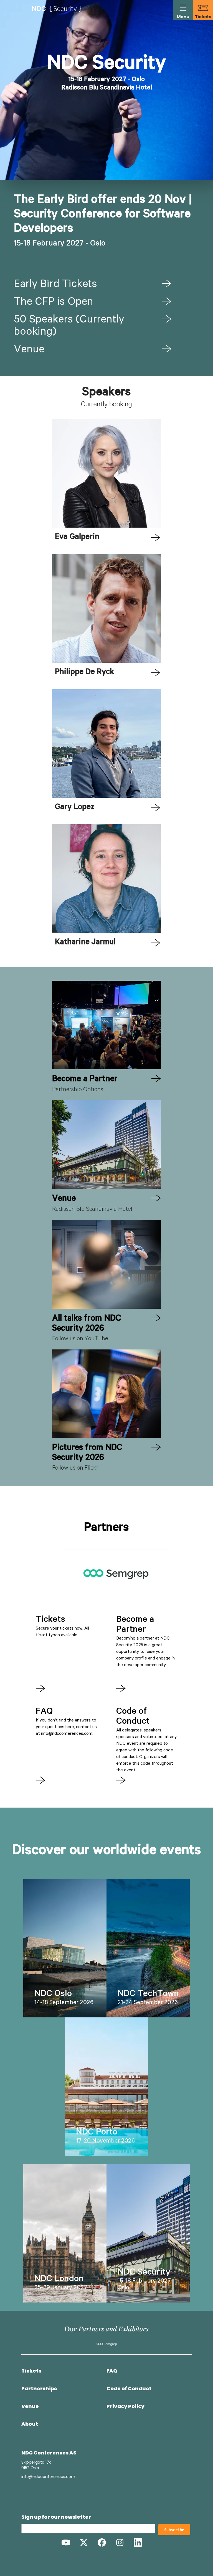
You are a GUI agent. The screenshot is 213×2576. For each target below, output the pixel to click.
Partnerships (39, 2389)
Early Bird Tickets (55, 285)
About (30, 2424)
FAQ (112, 2371)
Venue (29, 350)
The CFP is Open (54, 303)
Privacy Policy (125, 2406)
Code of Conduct (129, 2389)
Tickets (31, 2371)
